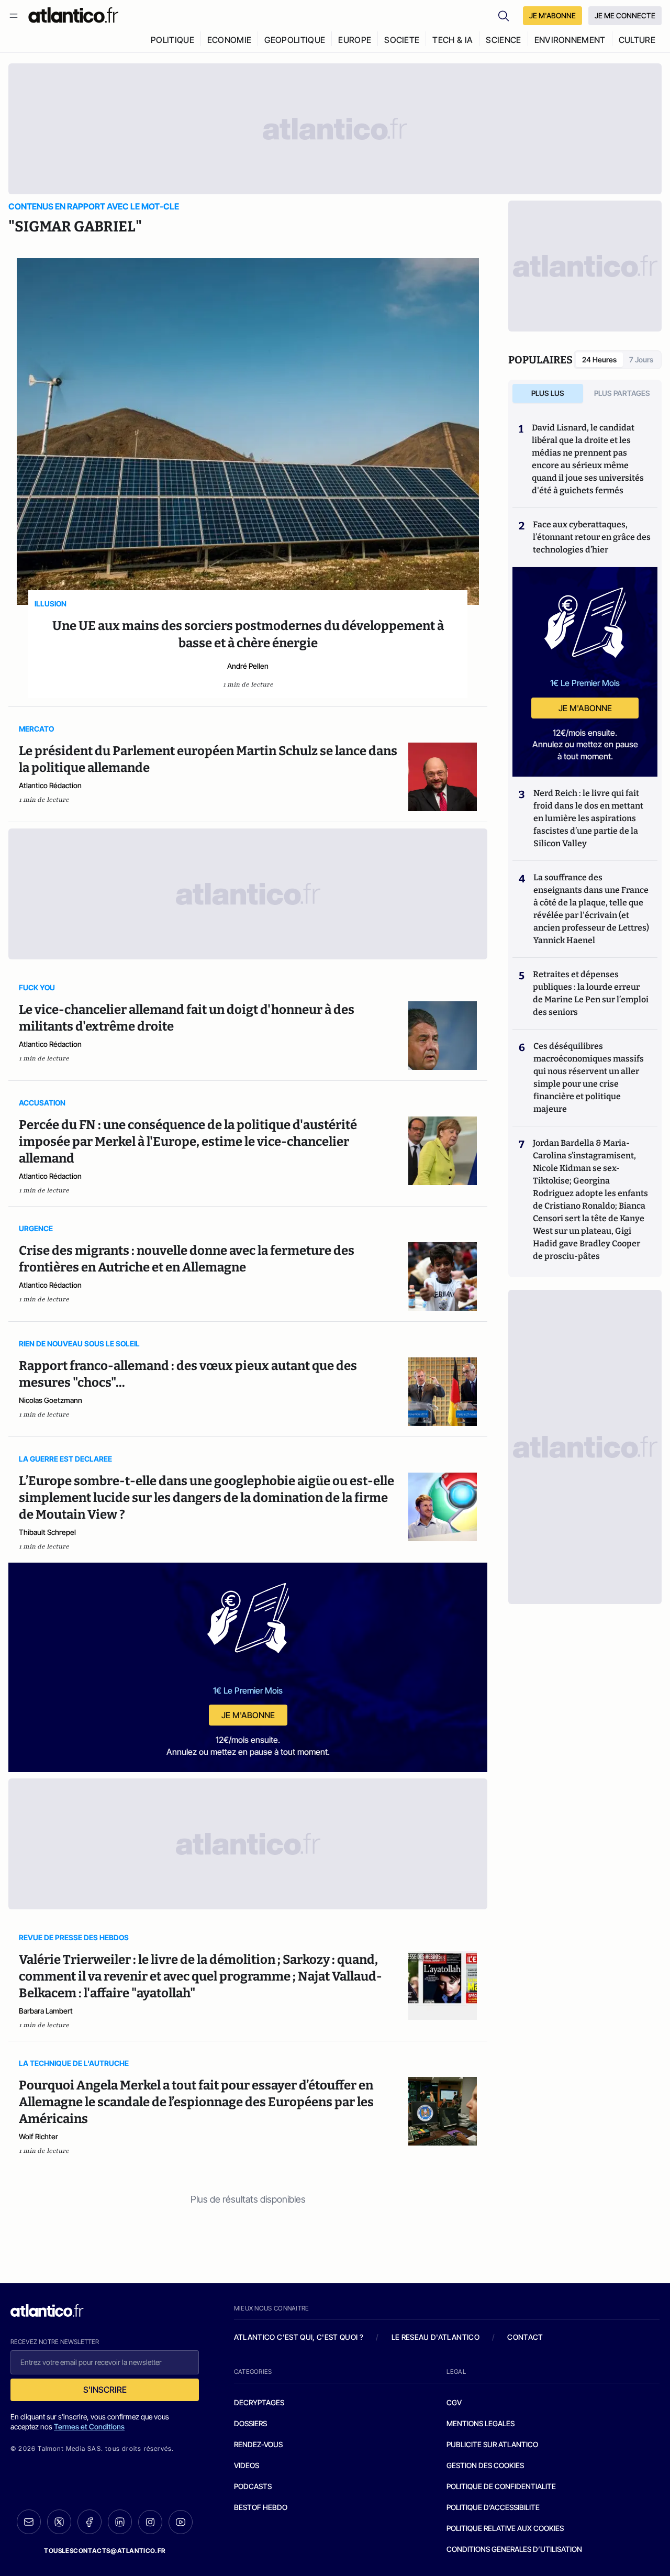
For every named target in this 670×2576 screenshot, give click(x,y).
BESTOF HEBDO (261, 2507)
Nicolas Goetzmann (51, 1400)
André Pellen (248, 666)
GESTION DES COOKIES (485, 2465)
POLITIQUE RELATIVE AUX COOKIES (505, 2528)
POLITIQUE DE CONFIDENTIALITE (501, 2486)
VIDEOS (247, 2465)
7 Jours (641, 360)
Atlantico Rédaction (50, 785)
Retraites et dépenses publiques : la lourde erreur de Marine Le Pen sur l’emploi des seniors (591, 993)
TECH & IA (453, 40)
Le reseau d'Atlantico (435, 2337)
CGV (454, 2402)
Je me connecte (625, 15)
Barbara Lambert (46, 2011)
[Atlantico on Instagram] (150, 2522)
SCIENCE (503, 40)
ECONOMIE (230, 40)
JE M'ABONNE (552, 15)
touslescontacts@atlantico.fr (105, 2551)
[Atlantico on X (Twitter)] (59, 2522)
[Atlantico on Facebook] (90, 2522)
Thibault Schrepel (47, 1532)
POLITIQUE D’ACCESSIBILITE (493, 2507)
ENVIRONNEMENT (570, 40)
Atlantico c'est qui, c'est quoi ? (299, 2337)
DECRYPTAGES (259, 2402)
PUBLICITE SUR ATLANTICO (492, 2444)
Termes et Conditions (89, 2426)
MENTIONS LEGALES (481, 2423)
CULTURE (637, 40)
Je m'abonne (248, 1715)
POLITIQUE (172, 40)
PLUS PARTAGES (622, 393)
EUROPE (355, 40)
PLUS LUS (548, 393)
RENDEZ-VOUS (258, 2444)
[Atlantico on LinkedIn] (120, 2522)
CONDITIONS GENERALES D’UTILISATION (514, 2549)
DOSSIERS (250, 2423)
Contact (525, 2337)
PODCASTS (253, 2486)
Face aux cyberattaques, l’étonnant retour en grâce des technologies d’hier (592, 537)
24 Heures (599, 360)
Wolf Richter (38, 2136)
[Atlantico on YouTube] (181, 2522)
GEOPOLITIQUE (295, 40)
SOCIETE (402, 40)
